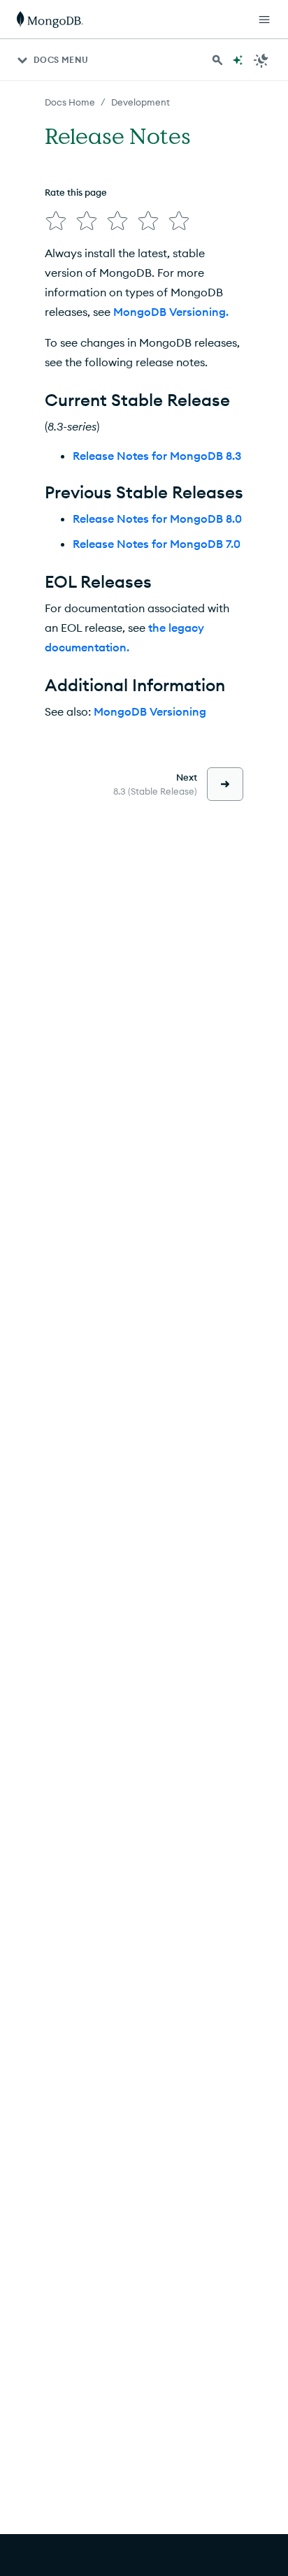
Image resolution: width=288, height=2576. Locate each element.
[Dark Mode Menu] (261, 60)
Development (141, 102)
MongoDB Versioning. (171, 312)
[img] (56, 221)
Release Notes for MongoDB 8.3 (157, 456)
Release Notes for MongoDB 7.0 (157, 544)
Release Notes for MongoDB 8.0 (157, 519)
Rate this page (76, 192)
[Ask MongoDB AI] (238, 60)
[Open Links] (264, 20)
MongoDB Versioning (150, 711)
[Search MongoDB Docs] (217, 60)
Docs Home (70, 102)
